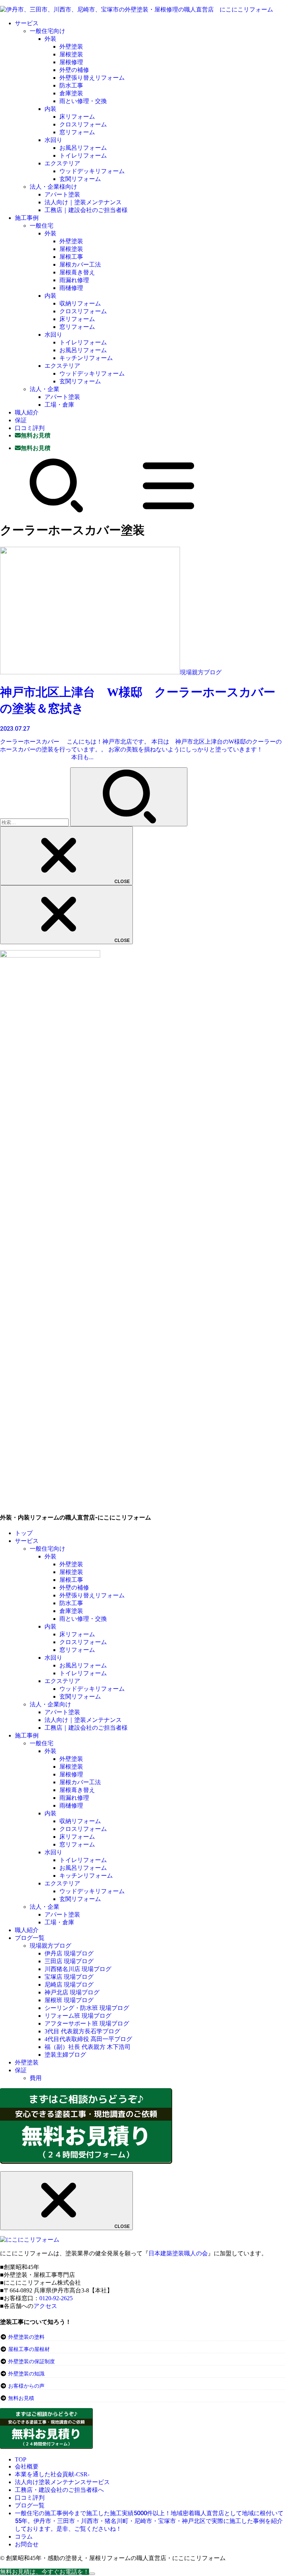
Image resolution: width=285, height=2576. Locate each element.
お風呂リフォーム (83, 148)
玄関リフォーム (80, 179)
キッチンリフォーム (86, 358)
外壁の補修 (74, 70)
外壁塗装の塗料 (26, 2337)
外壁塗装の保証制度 (32, 2362)
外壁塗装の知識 (26, 2374)
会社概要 (27, 2466)
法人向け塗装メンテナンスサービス (62, 2482)
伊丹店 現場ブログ (69, 1953)
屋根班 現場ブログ (69, 2000)
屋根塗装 (71, 54)
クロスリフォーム (83, 124)
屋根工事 (71, 257)
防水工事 (71, 85)
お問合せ (27, 2544)
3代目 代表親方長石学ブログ (82, 2031)
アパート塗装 (62, 194)
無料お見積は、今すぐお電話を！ (45, 2572)
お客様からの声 (26, 2386)
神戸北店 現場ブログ (72, 1992)
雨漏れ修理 (74, 280)
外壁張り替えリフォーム (92, 78)
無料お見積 (21, 2398)
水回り (53, 140)
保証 (21, 420)
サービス (27, 23)
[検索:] (35, 822)
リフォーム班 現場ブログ (78, 2016)
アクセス (45, 2306)
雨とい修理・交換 (83, 101)
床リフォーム (77, 117)
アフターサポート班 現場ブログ (87, 2023)
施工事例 (27, 218)
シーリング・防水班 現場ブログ (87, 2008)
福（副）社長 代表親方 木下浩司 (88, 2047)
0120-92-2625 (56, 2298)
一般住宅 (42, 226)
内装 (50, 109)
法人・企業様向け (53, 187)
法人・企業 (45, 389)
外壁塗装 (71, 47)
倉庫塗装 (71, 93)
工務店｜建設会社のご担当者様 (86, 210)
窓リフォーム (77, 132)
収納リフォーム (80, 303)
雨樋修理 (71, 288)
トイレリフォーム (83, 156)
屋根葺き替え (77, 272)
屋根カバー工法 (80, 264)
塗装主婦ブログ (65, 2055)
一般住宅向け (47, 31)
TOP (21, 2459)
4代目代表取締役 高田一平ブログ (88, 2039)
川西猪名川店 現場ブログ (78, 1969)
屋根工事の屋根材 (28, 2349)
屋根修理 (71, 62)
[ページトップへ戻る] (92, 2574)
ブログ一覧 (30, 1938)
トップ (24, 1533)
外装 (50, 39)
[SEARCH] (56, 511)
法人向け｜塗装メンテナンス (83, 202)
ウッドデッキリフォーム (92, 171)
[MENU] (168, 511)
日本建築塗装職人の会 (178, 2253)
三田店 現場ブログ (69, 1961)
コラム (24, 2537)
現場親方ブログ (50, 1946)
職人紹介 (27, 412)
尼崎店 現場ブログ (69, 1985)
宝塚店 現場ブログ (69, 1977)
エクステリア (62, 163)
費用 (36, 2078)
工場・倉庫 (59, 405)
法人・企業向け (50, 1704)
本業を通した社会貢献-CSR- (52, 2474)
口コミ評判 (30, 428)
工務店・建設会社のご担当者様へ (59, 2490)
